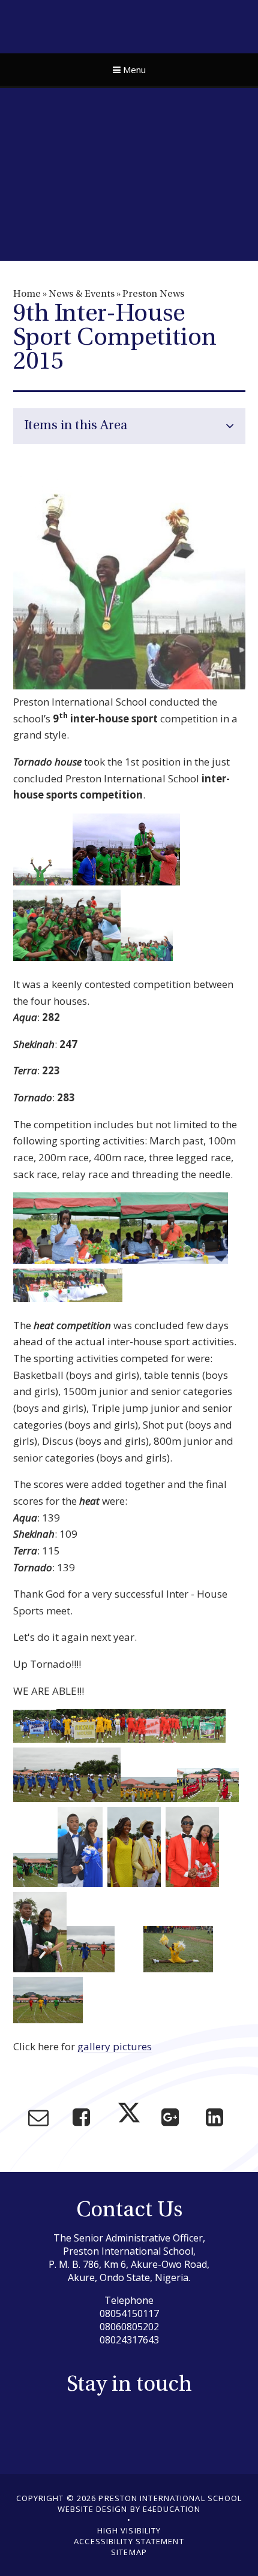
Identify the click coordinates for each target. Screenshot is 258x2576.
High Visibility (129, 2530)
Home (27, 294)
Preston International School (129, 25)
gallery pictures (115, 2046)
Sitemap (129, 2552)
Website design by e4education (129, 2509)
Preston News (153, 294)
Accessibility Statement (129, 2541)
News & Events (82, 294)
